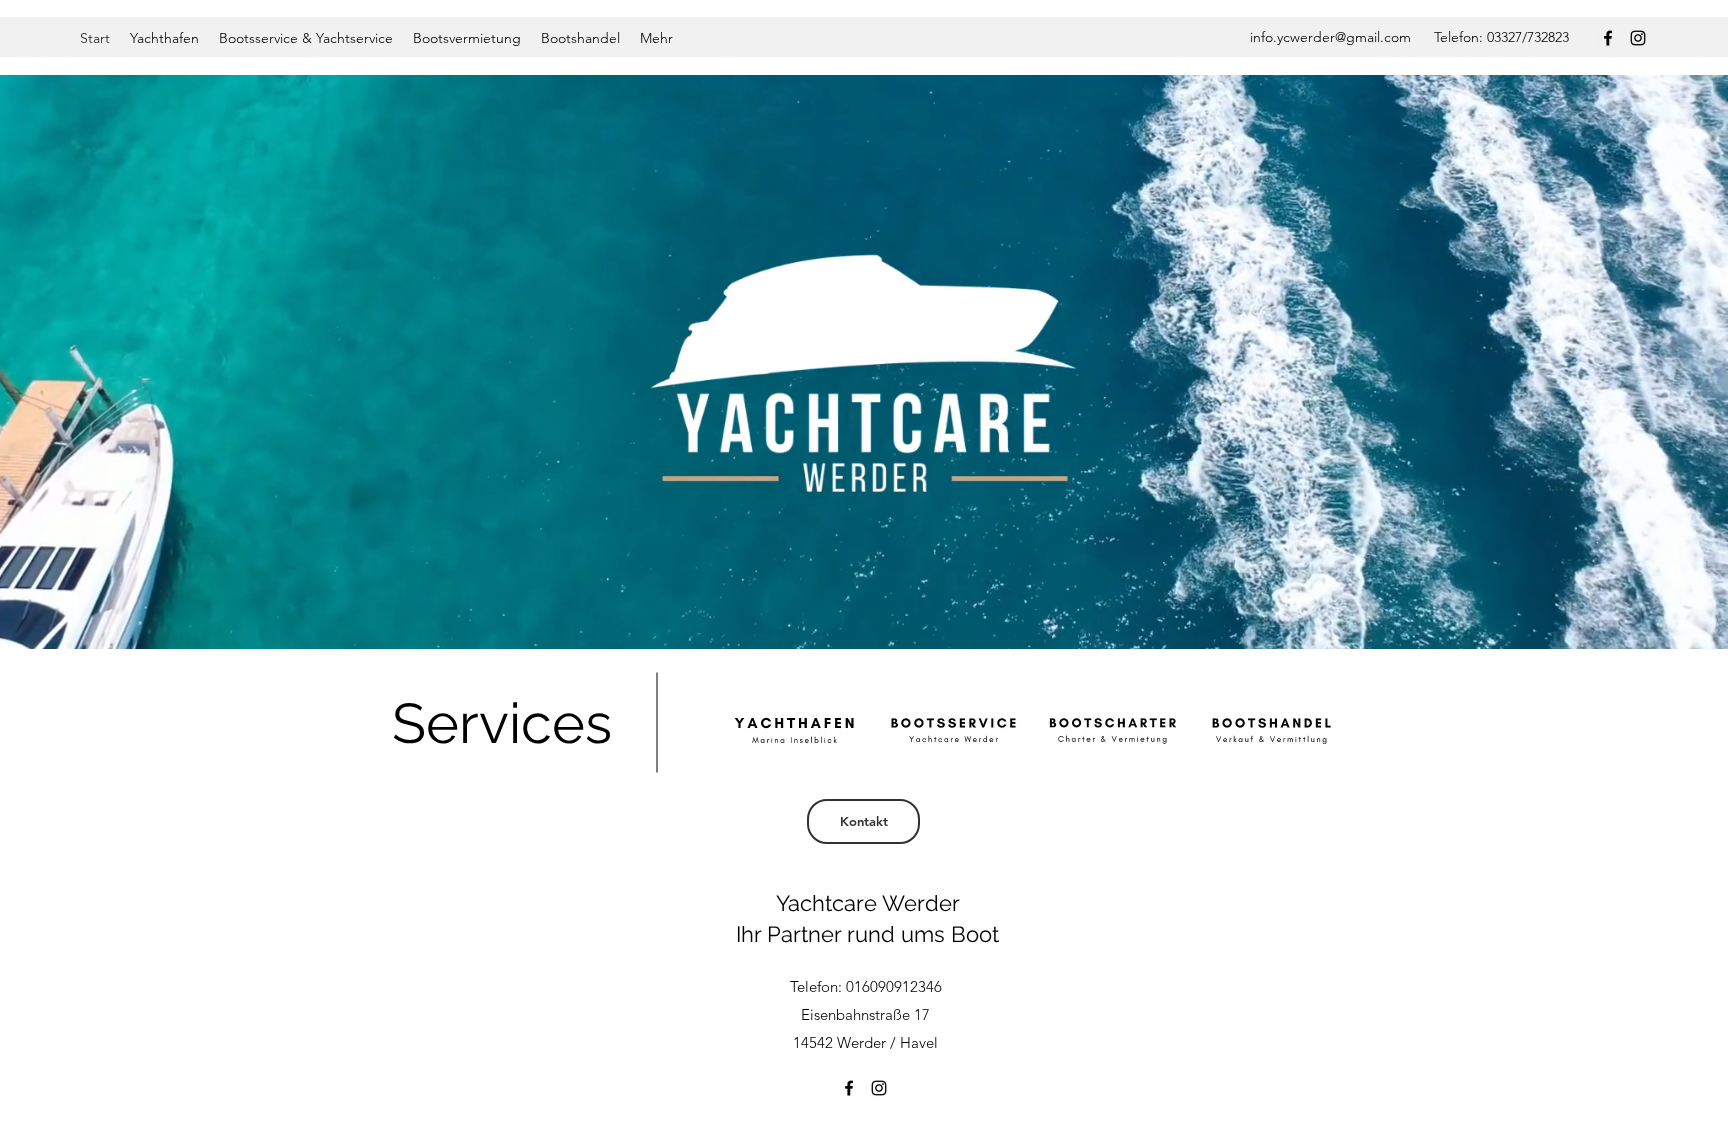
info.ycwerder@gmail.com (1330, 37)
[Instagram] (1638, 38)
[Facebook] (1608, 38)
